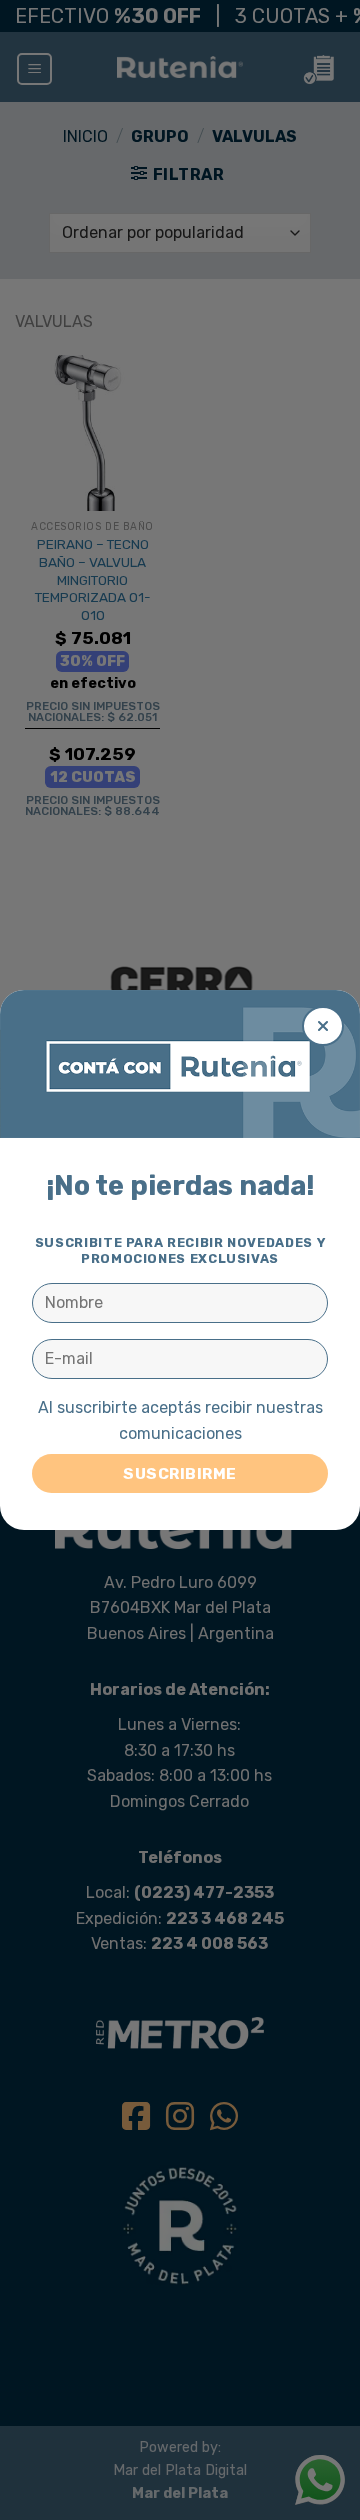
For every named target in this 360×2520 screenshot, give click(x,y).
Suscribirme (179, 1473)
